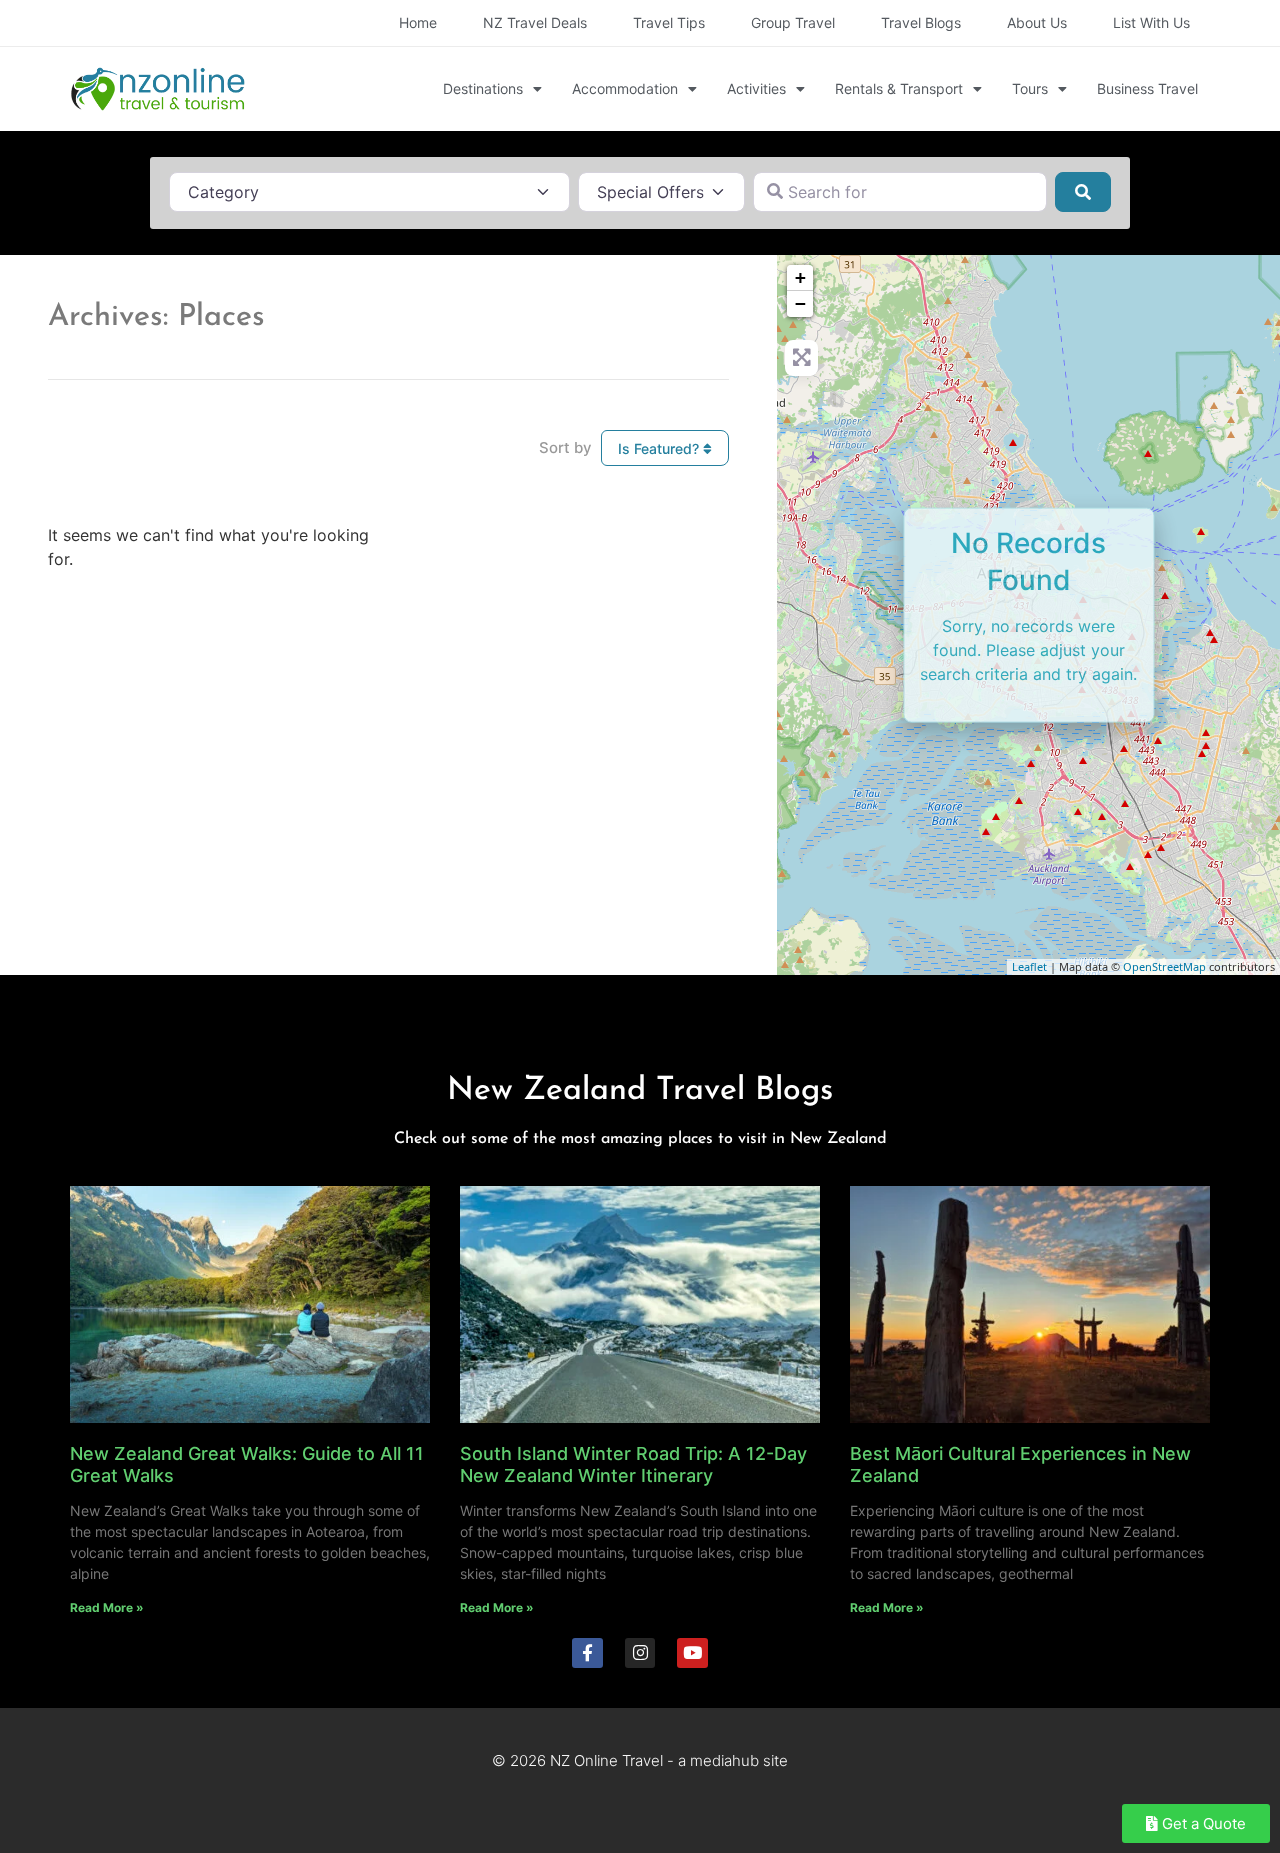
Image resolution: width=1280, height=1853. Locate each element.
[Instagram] (640, 1653)
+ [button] (800, 277)
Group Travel (793, 22)
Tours (1030, 88)
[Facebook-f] (587, 1653)
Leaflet (1029, 966)
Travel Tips (669, 22)
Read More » (107, 1607)
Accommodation (625, 88)
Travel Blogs (921, 22)
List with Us (1151, 22)
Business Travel (1147, 88)
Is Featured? (660, 448)
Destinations (483, 88)
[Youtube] (692, 1653)
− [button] (800, 303)
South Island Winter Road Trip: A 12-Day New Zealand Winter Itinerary (633, 1464)
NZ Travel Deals (535, 22)
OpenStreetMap (1164, 966)
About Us (1037, 22)
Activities (756, 88)
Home (418, 22)
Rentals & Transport (899, 88)
